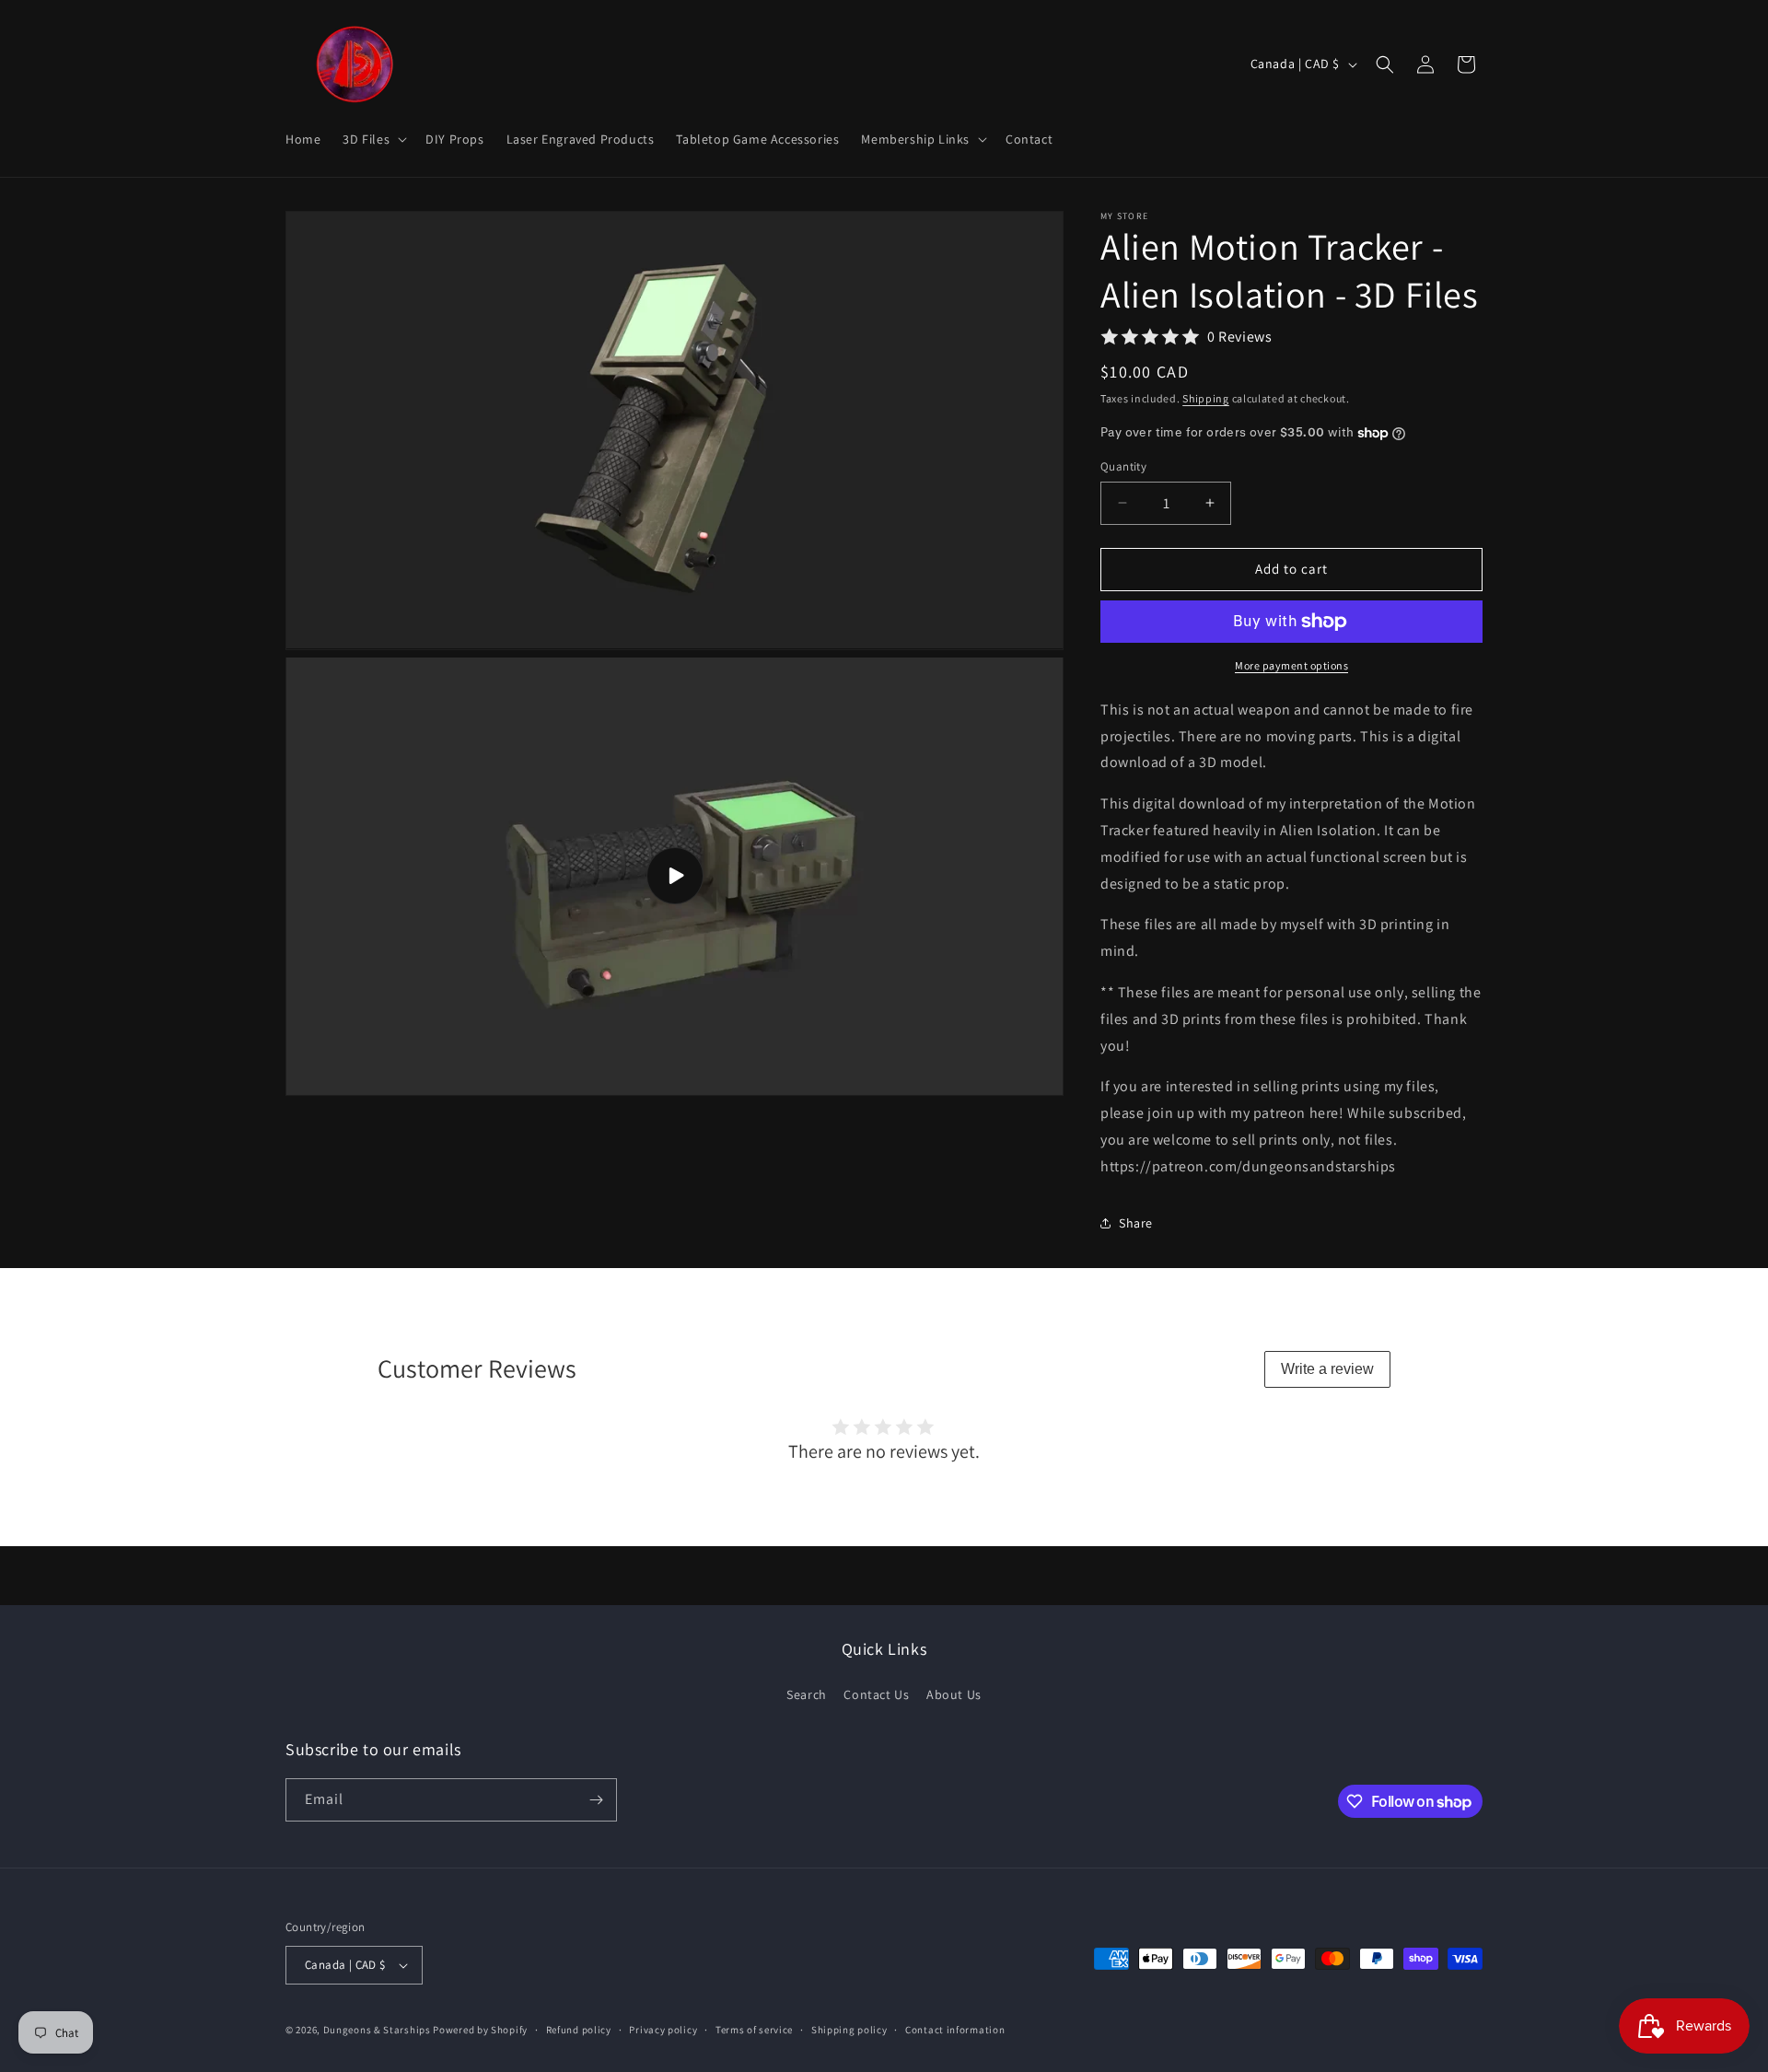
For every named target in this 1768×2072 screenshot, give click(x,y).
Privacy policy (663, 2030)
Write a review (1327, 1369)
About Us (954, 1694)
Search (807, 1694)
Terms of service (754, 2030)
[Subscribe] (596, 1800)
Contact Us (876, 1694)
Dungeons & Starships (377, 2030)
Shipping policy (849, 2030)
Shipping (1206, 398)
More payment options (1291, 665)
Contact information (955, 2030)
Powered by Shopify (480, 2030)
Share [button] (1136, 1223)
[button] (373, 139)
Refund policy (579, 2030)
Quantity (1123, 466)
